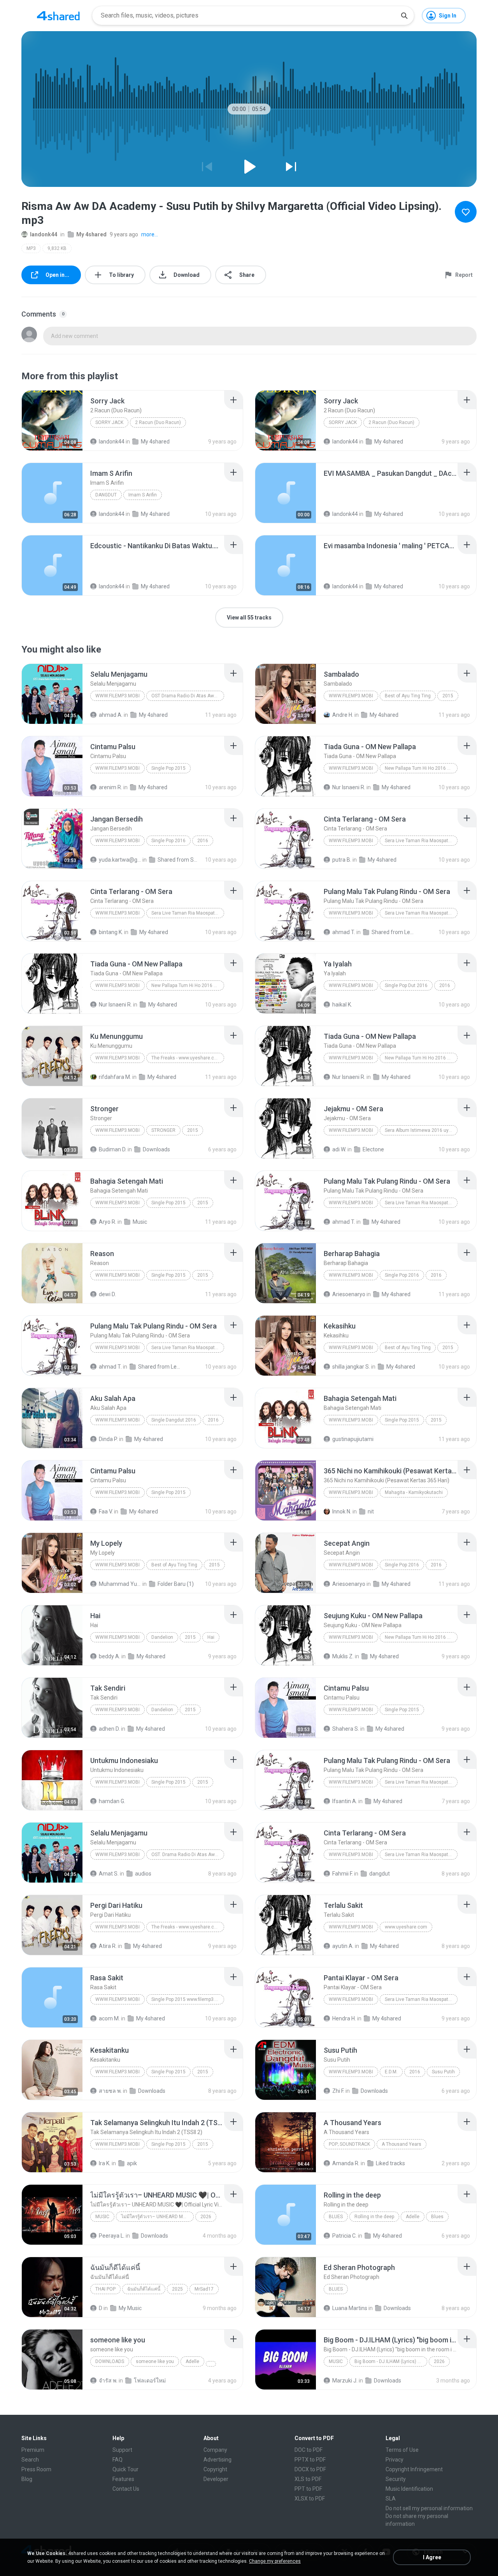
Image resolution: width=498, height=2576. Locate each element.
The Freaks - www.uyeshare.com (186, 1058)
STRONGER (163, 1130)
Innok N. (342, 1511)
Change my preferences (275, 2561)
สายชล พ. (110, 2091)
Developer (216, 2479)
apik (132, 2163)
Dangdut (106, 495)
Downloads (156, 1149)
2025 (177, 2289)
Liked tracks (390, 2163)
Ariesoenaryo (349, 1294)
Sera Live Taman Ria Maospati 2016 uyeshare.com (421, 841)
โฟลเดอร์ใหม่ (150, 2381)
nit (371, 1511)
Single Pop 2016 (168, 841)
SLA (391, 2499)
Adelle (413, 2217)
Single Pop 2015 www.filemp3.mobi (188, 1999)
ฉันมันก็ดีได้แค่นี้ (144, 2289)
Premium (33, 2450)
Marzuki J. (345, 2381)
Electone (373, 1149)
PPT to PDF (308, 2489)
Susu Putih (443, 2072)
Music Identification (409, 2489)
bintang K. (111, 932)
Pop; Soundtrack (349, 2144)
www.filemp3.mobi (117, 696)
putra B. (342, 860)
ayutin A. (343, 1946)
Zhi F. (338, 2091)
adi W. (339, 1149)
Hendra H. (344, 2018)
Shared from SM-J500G (179, 860)
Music (140, 1222)
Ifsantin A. (345, 1801)
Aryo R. (108, 1222)
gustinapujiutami (353, 1439)
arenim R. (110, 787)
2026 (206, 2217)
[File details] (52, 421)
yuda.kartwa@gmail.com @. (120, 860)
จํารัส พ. (108, 2381)
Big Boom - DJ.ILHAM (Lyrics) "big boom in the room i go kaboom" (391, 2361)
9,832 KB (57, 248)
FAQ (117, 2460)
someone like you (155, 2361)
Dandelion (162, 1637)
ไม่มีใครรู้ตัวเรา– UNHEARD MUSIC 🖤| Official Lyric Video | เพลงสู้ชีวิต (157, 2217)
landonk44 (44, 234)
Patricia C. (345, 2236)
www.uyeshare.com (406, 1927)
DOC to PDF (309, 2450)
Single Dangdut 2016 (174, 1420)
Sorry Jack (109, 422)
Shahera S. (346, 1729)
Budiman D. (113, 1149)
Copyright (215, 2469)
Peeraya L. (112, 2236)
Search (30, 2460)
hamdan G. (112, 1801)
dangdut (380, 1874)
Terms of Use (402, 2450)
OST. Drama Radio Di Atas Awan (186, 1855)
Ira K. (105, 2163)
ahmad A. (111, 715)
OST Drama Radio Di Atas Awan (185, 696)
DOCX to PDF (310, 2469)
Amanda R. (346, 2163)
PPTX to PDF (310, 2460)
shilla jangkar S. (351, 1367)
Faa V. (106, 1511)
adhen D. (109, 1729)
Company (215, 2450)
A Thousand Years (402, 2144)
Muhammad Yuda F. (120, 1584)
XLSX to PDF (310, 2499)
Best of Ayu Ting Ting (408, 696)
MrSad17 (204, 2289)
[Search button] (404, 16)
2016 (203, 841)
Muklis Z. (343, 1656)
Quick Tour (125, 2469)
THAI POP (105, 2289)
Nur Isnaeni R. (349, 787)
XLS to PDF (308, 2479)
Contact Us (126, 2489)
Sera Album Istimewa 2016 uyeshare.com (421, 1130)
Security (396, 2479)
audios (143, 1874)
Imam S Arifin (143, 495)
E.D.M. (391, 2072)
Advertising (217, 2460)
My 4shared (91, 234)
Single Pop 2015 (168, 768)
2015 (448, 696)
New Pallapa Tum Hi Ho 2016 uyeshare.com (421, 768)
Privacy (395, 2460)
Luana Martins (350, 2308)
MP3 (31, 248)
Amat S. (109, 1874)
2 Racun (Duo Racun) (158, 422)
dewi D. (107, 1294)
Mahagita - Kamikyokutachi (414, 1492)
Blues (336, 2217)
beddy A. (110, 1656)
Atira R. (108, 1946)
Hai (211, 1637)
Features (123, 2479)
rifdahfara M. (115, 1077)
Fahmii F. (343, 1874)
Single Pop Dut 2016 (406, 985)
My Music (130, 2308)
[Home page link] (58, 16)
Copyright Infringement (414, 2469)
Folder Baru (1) (176, 1584)
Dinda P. (108, 1439)
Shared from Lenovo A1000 (393, 932)
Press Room (36, 2469)
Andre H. (343, 715)
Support (122, 2450)
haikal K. (342, 1005)
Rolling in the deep (374, 2217)
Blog (27, 2479)
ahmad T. (344, 932)
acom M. (109, 2018)
